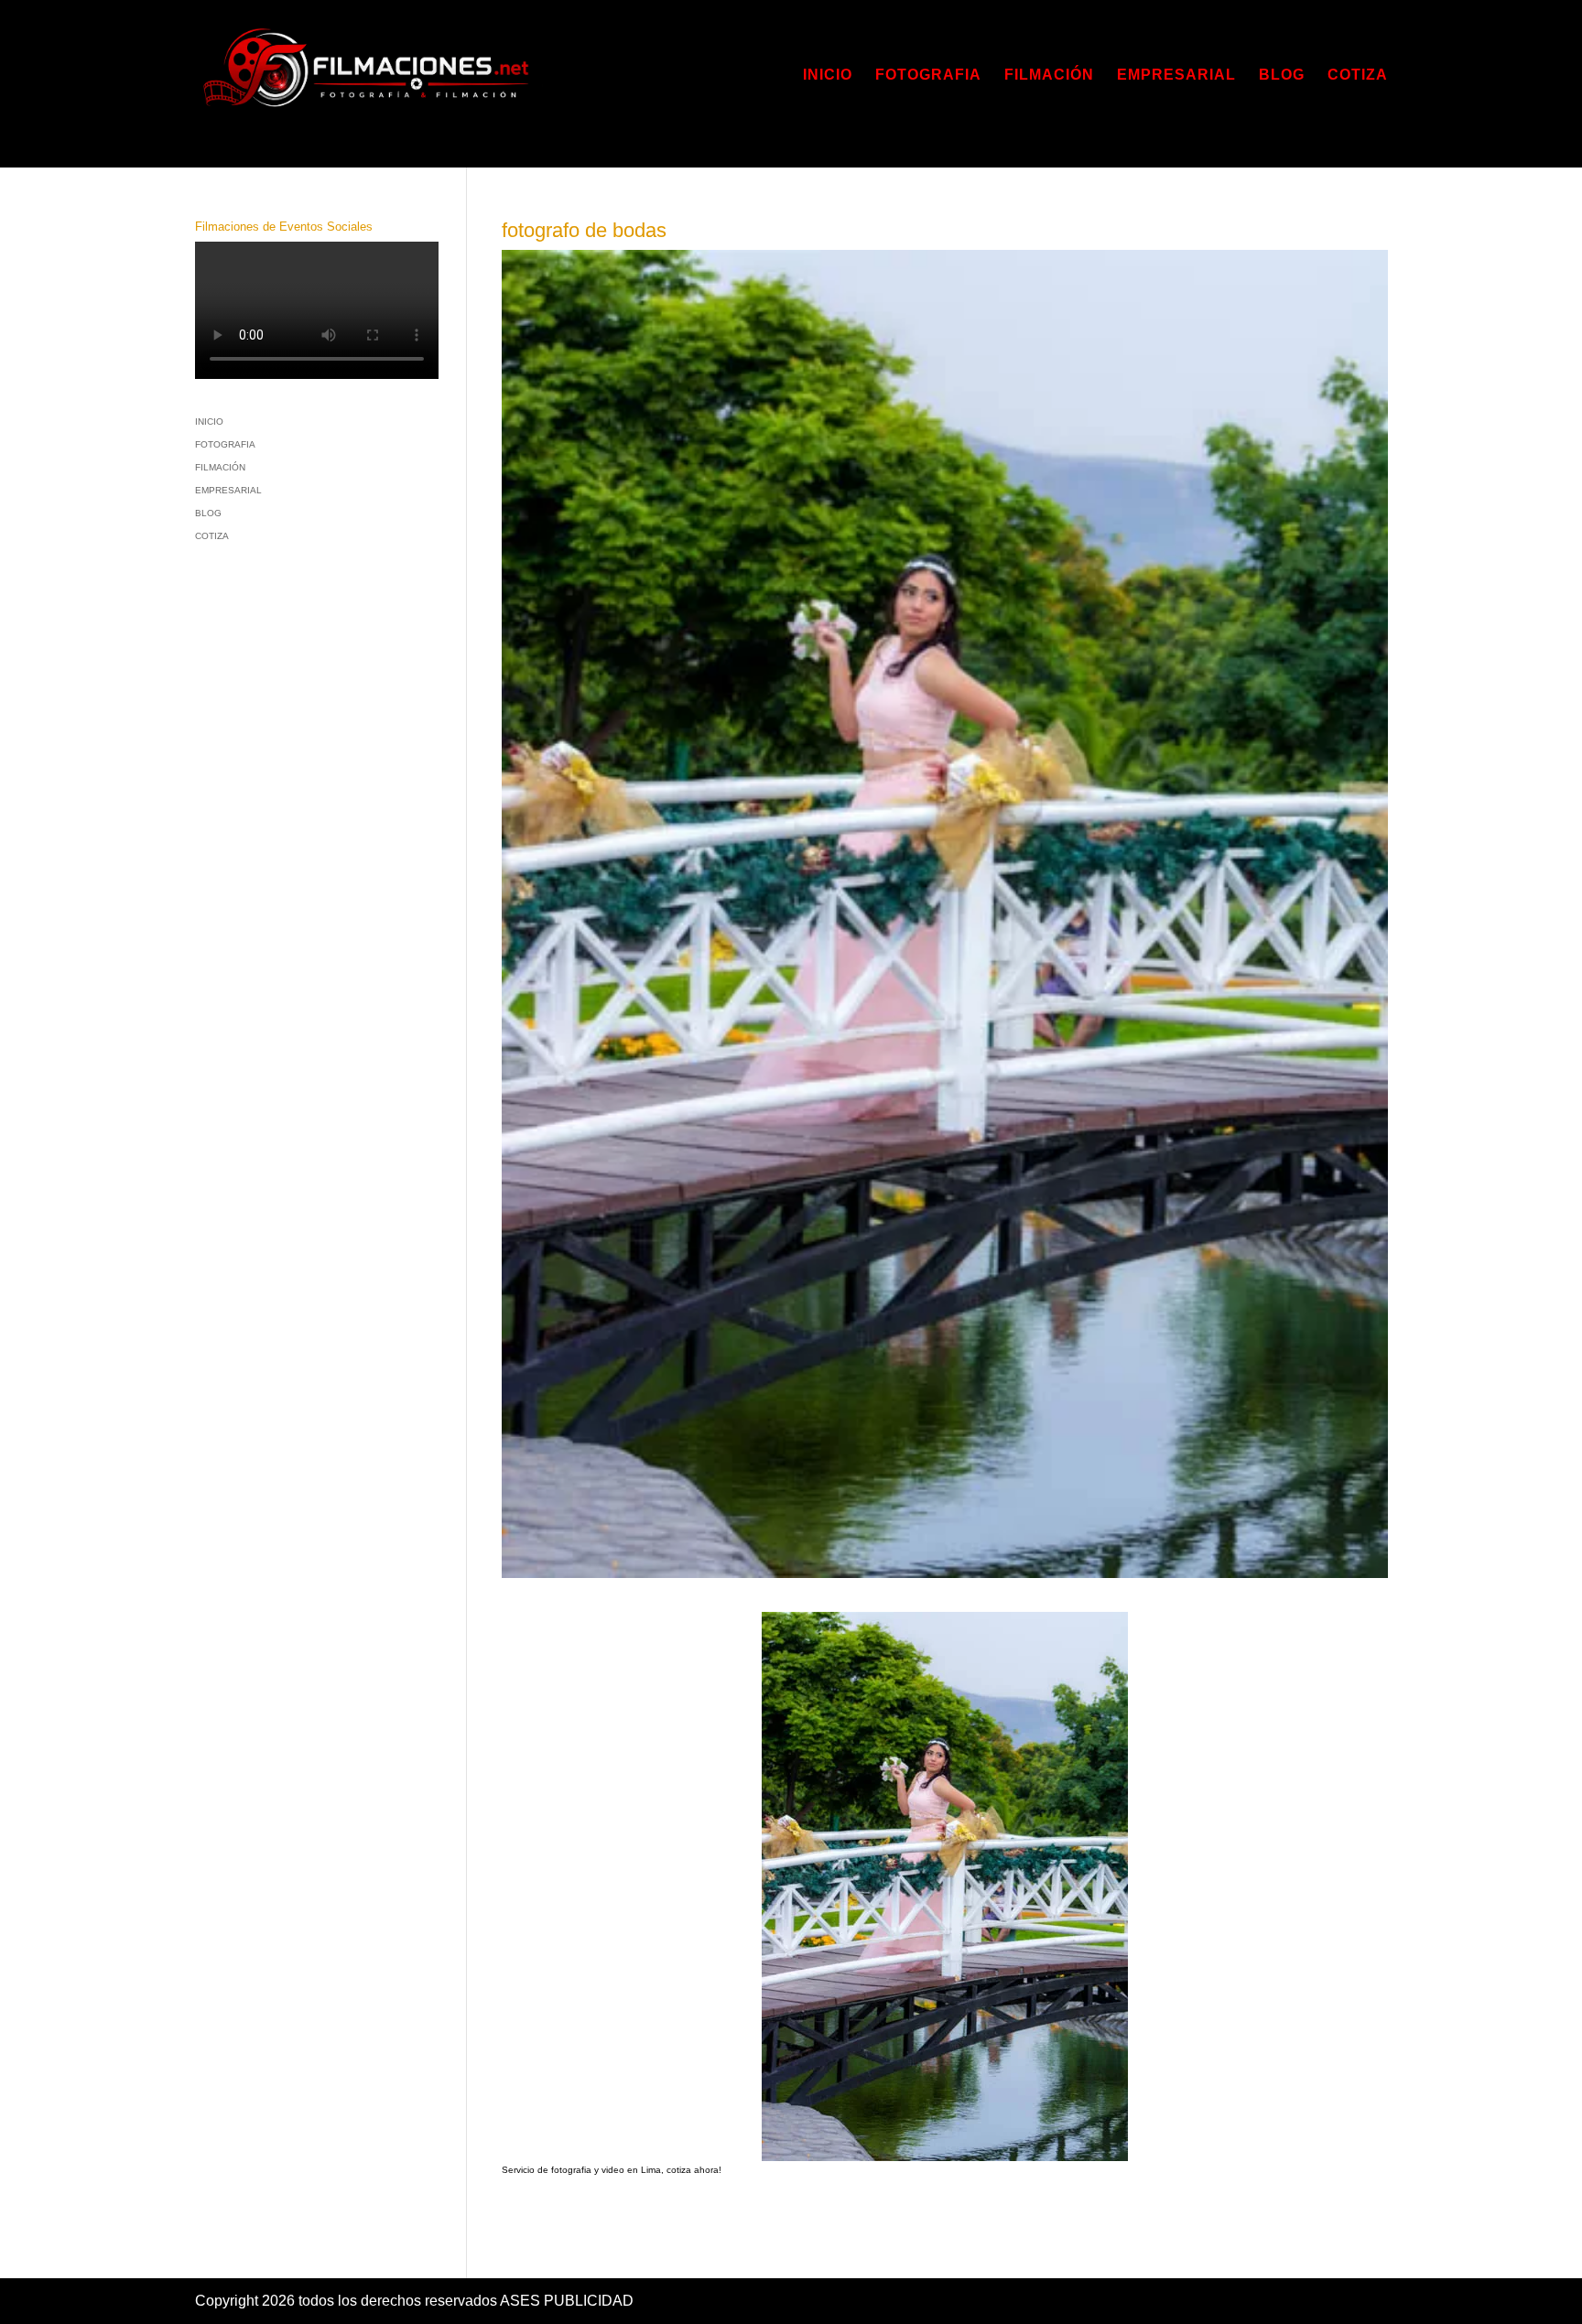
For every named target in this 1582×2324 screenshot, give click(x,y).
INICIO (828, 76)
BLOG (1282, 76)
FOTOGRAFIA (928, 76)
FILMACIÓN (1049, 76)
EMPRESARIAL (1176, 76)
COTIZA (1358, 76)
